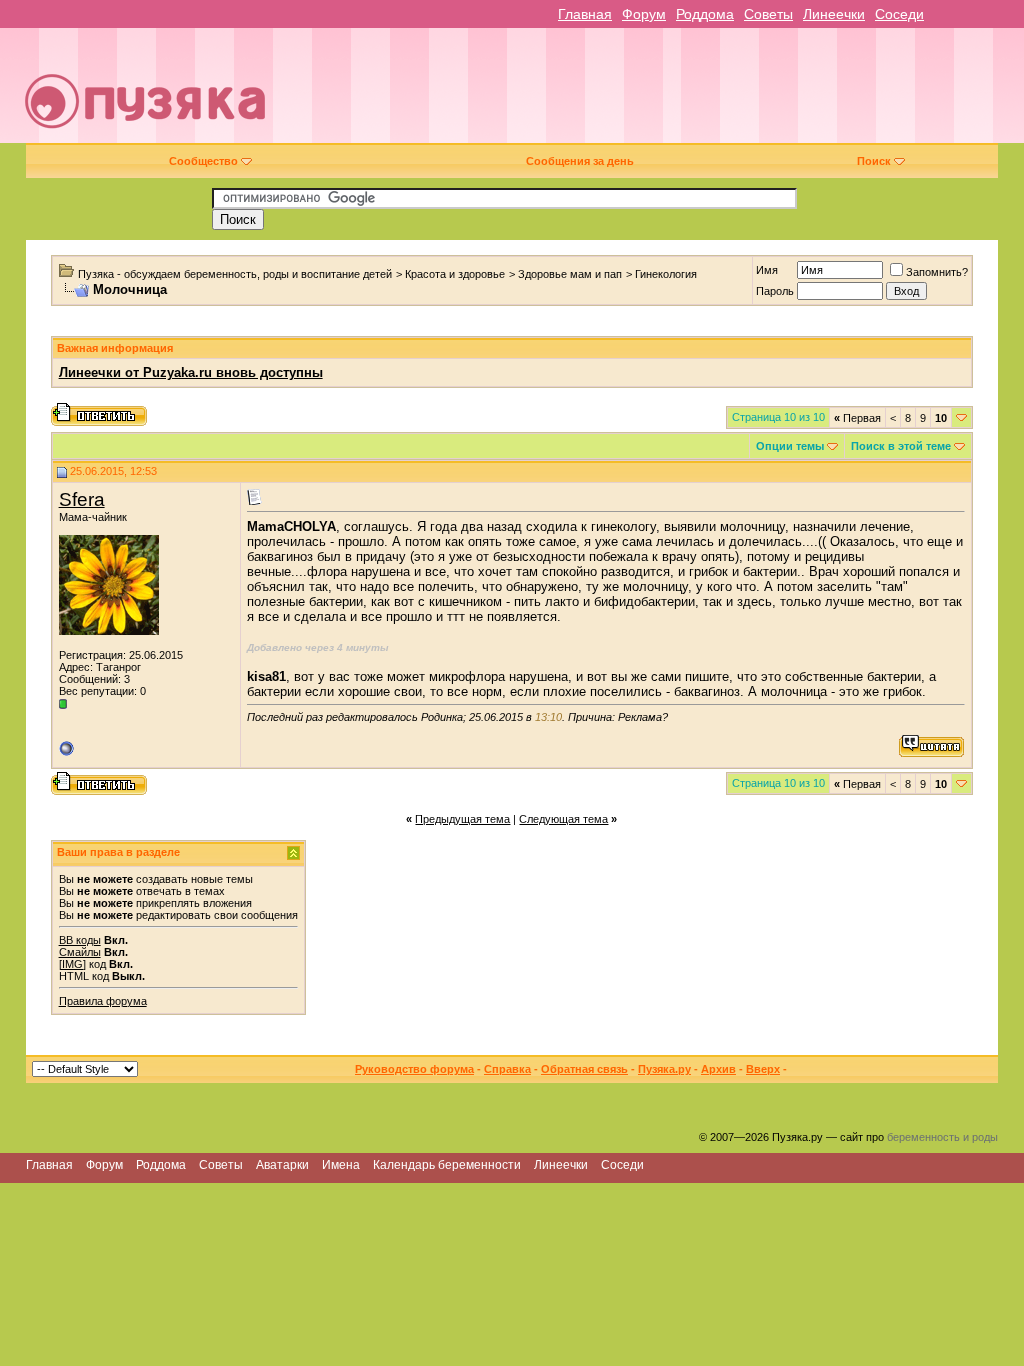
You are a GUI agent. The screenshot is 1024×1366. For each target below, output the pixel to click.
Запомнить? (937, 272)
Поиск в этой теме (901, 446)
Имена (341, 1165)
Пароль (775, 291)
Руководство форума (414, 1069)
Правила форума (103, 1001)
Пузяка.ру (664, 1069)
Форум (644, 14)
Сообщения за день (580, 161)
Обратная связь (584, 1069)
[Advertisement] (656, 93)
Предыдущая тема (462, 819)
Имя (767, 270)
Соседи (899, 14)
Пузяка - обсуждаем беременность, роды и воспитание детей (235, 274)
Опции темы (790, 446)
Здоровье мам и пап (570, 274)
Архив (718, 1069)
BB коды (80, 940)
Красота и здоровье (455, 274)
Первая (857, 418)
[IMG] (72, 964)
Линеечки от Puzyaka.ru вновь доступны (191, 372)
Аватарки (282, 1165)
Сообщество (203, 161)
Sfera (82, 499)
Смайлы (80, 952)
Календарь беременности (447, 1165)
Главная (585, 14)
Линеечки (834, 14)
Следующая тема (563, 819)
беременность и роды (942, 1137)
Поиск (874, 161)
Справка (507, 1069)
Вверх (763, 1069)
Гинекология (666, 274)
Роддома (705, 14)
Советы (768, 14)
